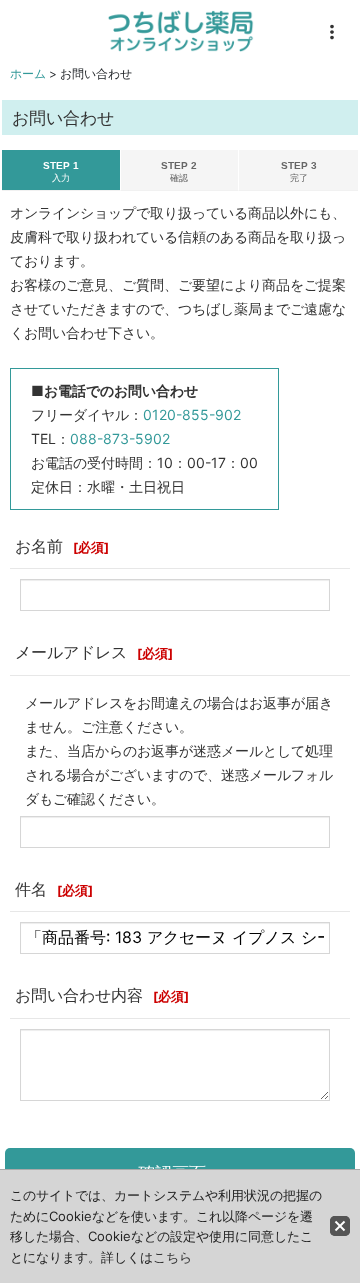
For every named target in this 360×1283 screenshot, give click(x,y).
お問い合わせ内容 (79, 995)
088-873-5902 (120, 438)
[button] (332, 32)
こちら (172, 1257)
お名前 (39, 546)
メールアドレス (71, 652)
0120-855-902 (192, 414)
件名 (31, 889)
